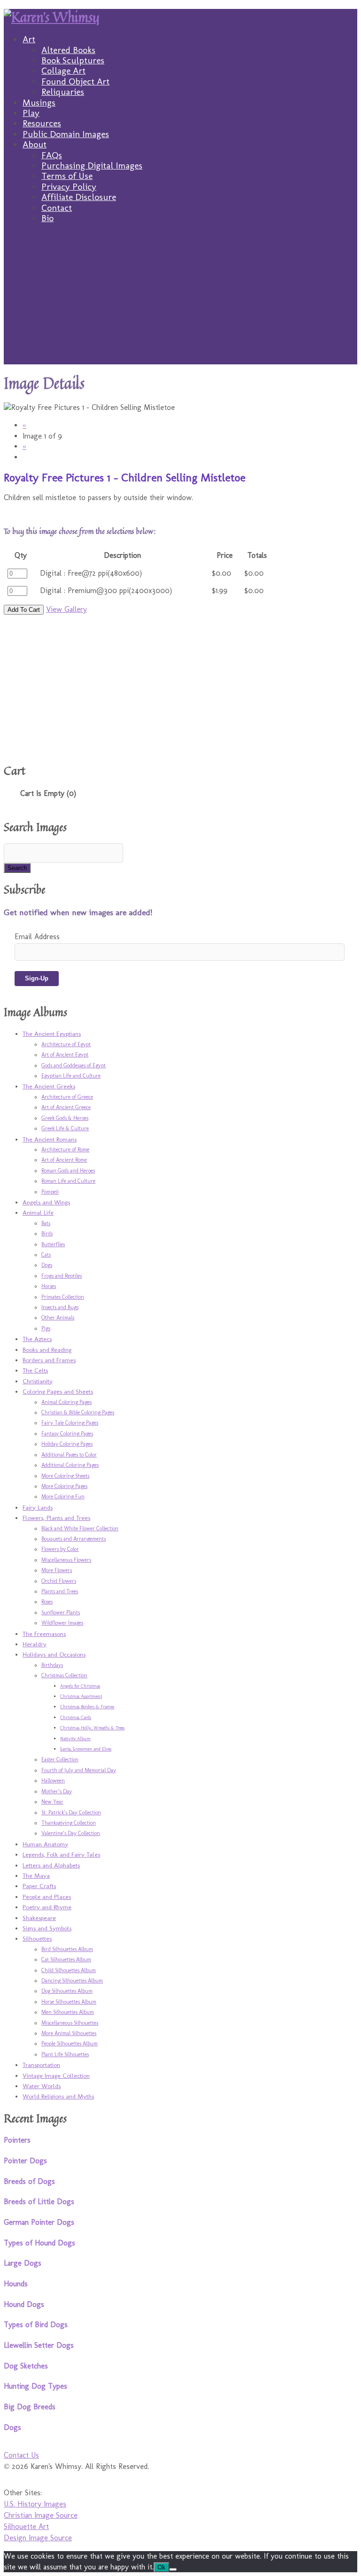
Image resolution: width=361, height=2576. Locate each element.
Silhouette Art (26, 2526)
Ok (161, 2567)
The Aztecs (37, 1339)
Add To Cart (24, 610)
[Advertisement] (180, 299)
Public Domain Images (66, 134)
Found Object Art (75, 81)
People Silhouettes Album (70, 2044)
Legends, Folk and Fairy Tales (61, 1854)
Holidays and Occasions (54, 1654)
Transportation (41, 2065)
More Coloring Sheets (65, 1476)
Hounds (16, 2284)
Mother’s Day (57, 1791)
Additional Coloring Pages (70, 1465)
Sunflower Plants (61, 1612)
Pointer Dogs (25, 2161)
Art (29, 39)
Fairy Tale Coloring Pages (70, 1423)
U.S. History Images (35, 2504)
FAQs (52, 155)
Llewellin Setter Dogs (39, 2345)
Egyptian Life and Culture (71, 1076)
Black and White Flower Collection (80, 1528)
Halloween (53, 1781)
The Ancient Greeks (49, 1086)
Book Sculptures (73, 60)
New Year (52, 1802)
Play (31, 113)
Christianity (38, 1381)
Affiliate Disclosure (79, 197)
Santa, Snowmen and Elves (86, 1749)
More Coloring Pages (64, 1486)
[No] (173, 2569)
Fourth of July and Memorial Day (79, 1770)
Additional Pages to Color (69, 1455)
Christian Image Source (41, 2515)
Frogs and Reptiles (62, 1276)
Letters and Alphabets (51, 1865)
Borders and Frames (49, 1360)
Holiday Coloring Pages (67, 1444)
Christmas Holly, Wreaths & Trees (92, 1728)
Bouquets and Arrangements (74, 1539)
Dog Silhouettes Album (67, 1991)
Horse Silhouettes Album (69, 2002)
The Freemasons (44, 1634)
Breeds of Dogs (29, 2181)
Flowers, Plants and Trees (56, 1518)
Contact (57, 208)
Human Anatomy (45, 1844)
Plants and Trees (60, 1591)
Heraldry (35, 1644)
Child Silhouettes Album (69, 1970)
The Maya (36, 1875)
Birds (47, 1234)
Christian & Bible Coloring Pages (78, 1412)
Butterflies (53, 1244)
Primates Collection (63, 1297)
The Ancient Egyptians (52, 1033)
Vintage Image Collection (56, 2075)
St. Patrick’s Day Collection (71, 1812)
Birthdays (52, 1665)
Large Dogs (23, 2263)
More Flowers (57, 1570)
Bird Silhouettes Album (67, 1949)
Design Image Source (38, 2538)
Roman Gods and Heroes (68, 1171)
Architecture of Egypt (66, 1044)
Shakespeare (39, 1918)
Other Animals (58, 1318)
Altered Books (68, 50)
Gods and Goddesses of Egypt (74, 1065)
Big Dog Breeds (30, 2407)
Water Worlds (42, 2086)
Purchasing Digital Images (92, 166)
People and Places (47, 1897)
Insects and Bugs (60, 1307)
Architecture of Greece (67, 1097)
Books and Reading (47, 1350)
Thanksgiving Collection (69, 1823)
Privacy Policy (69, 187)
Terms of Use (67, 176)
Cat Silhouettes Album (66, 1959)
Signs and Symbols (47, 1928)
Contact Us (21, 2455)
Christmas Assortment (81, 1697)
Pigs (46, 1328)
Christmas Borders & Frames (87, 1707)
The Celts (35, 1370)
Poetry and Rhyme (47, 1907)
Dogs (47, 1265)
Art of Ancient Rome (64, 1160)
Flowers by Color (60, 1549)
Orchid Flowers (59, 1581)
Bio (47, 218)
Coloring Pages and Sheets (58, 1391)
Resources (42, 123)
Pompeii (50, 1192)
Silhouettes (37, 1938)
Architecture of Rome (65, 1149)
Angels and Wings (46, 1202)
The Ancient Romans (50, 1139)
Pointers (17, 2140)
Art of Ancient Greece (66, 1107)
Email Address (37, 937)
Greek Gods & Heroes (65, 1118)
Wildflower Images (62, 1623)
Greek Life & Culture (65, 1128)
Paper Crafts (39, 1886)
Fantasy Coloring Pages (67, 1434)
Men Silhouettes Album (68, 2012)
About (35, 144)
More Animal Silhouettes (69, 2033)
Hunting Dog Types (35, 2386)
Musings (39, 103)
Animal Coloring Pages (67, 1402)
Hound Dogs (24, 2304)
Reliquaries (63, 92)
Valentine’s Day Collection (71, 1833)
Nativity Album (75, 1739)
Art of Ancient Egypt (65, 1055)
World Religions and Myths (58, 2096)
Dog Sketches (26, 2366)
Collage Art (63, 71)
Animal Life (38, 1212)
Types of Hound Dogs (39, 2243)
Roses (47, 1602)
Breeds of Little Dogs (39, 2202)
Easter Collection (60, 1759)
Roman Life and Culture (68, 1181)
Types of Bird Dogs (36, 2325)
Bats (46, 1223)
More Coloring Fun (63, 1496)
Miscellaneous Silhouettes (70, 2023)
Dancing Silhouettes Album (72, 1981)
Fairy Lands (38, 1507)
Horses (49, 1286)
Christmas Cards (76, 1718)
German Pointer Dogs (39, 2222)
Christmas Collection (64, 1675)
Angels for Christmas (80, 1686)
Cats (46, 1255)
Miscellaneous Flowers (66, 1560)
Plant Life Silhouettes (65, 2054)
